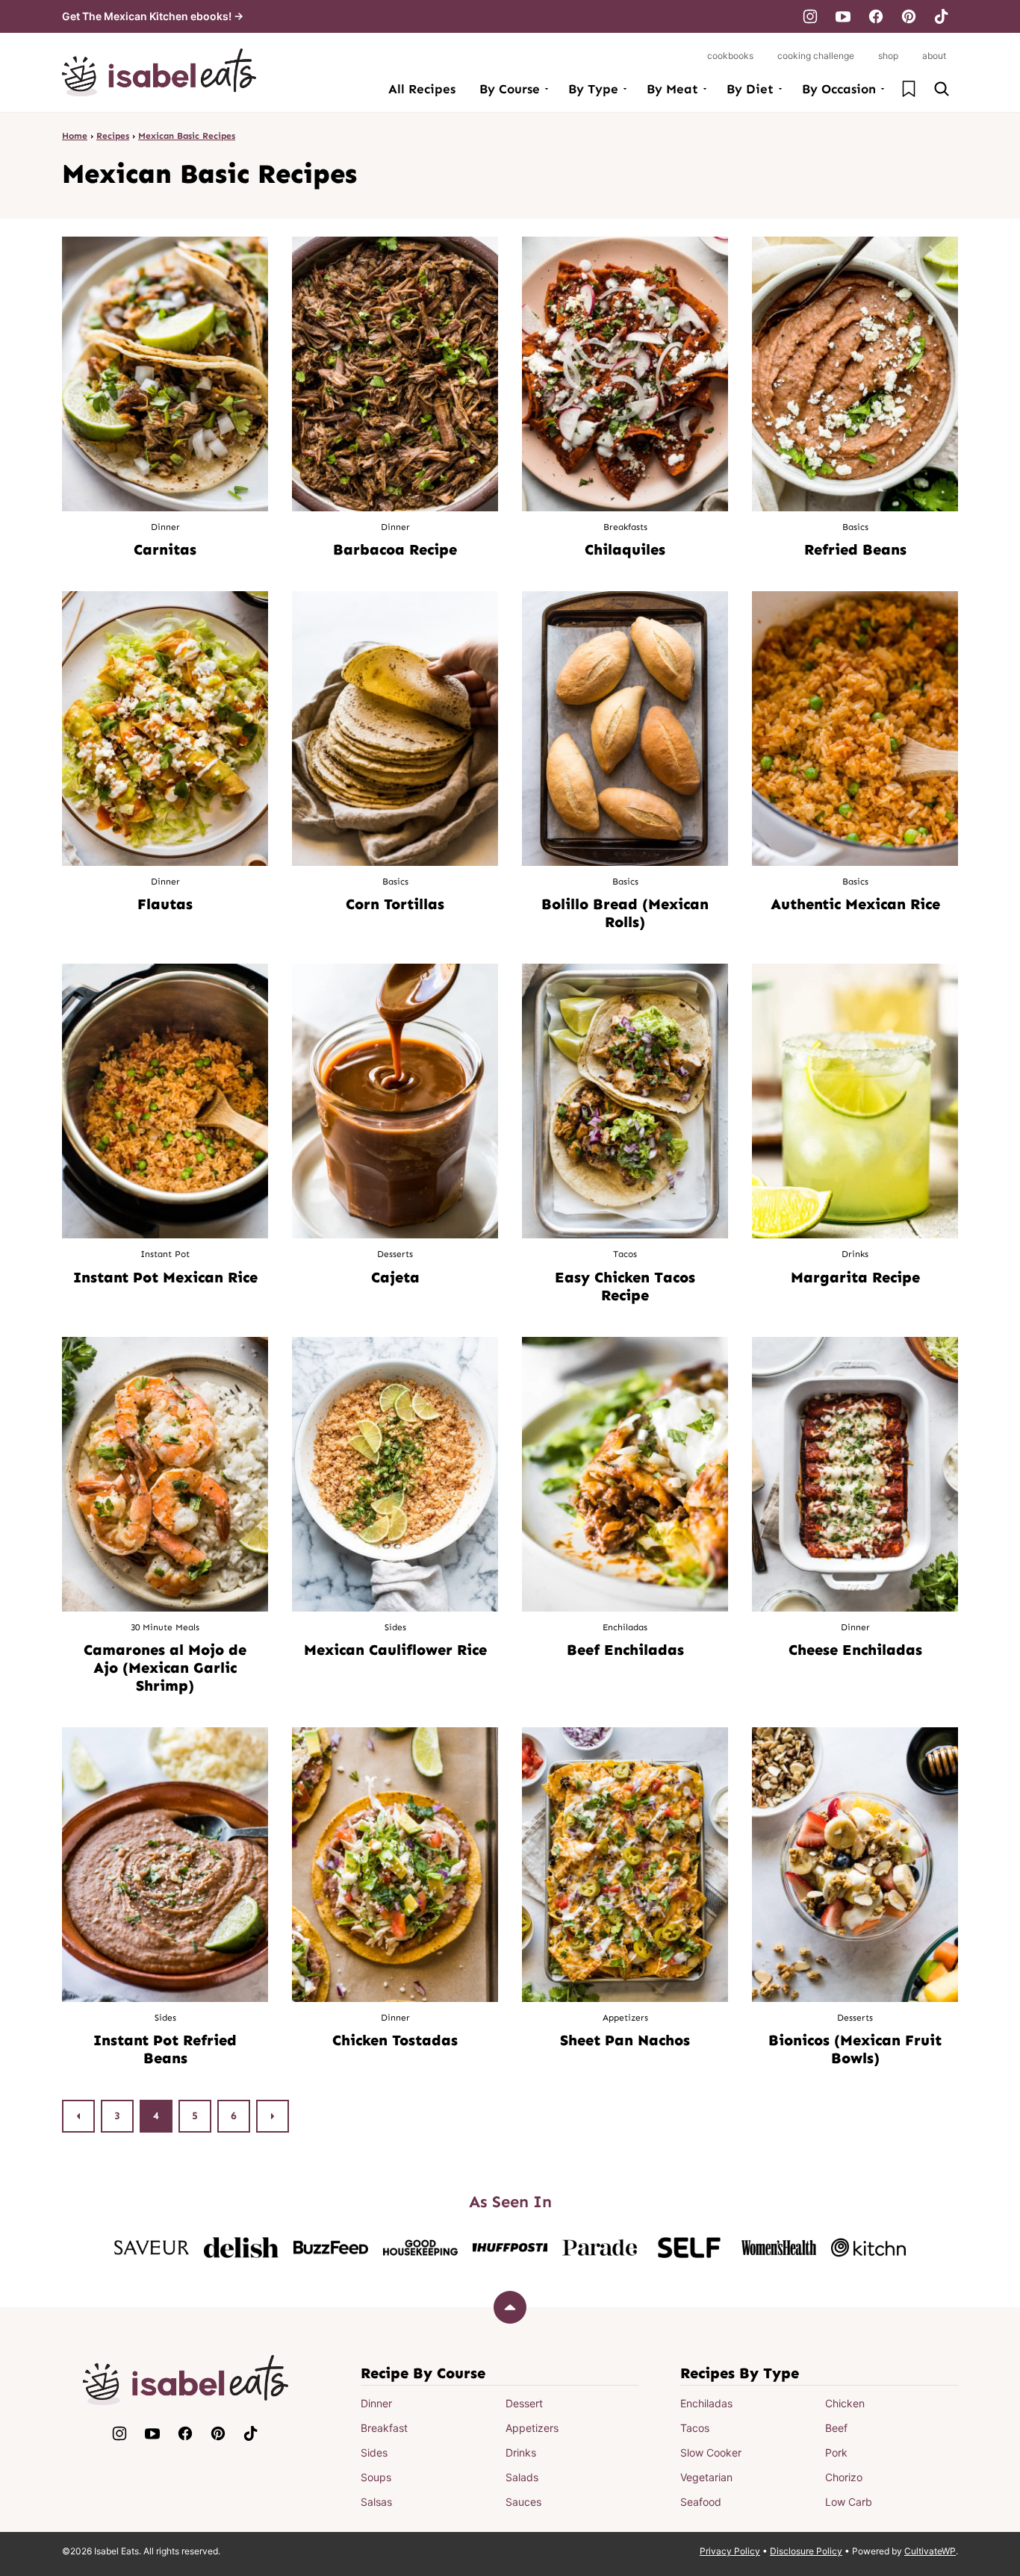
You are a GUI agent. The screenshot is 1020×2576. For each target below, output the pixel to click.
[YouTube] (843, 16)
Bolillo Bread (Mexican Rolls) (625, 913)
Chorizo (844, 2477)
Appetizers (532, 2428)
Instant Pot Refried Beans (165, 2049)
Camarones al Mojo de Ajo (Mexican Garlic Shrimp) (165, 1668)
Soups (376, 2477)
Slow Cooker (711, 2452)
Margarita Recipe (855, 1277)
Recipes (113, 136)
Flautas (165, 904)
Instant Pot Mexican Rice (165, 1277)
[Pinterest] (909, 16)
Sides (374, 2452)
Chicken (845, 2403)
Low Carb (849, 2502)
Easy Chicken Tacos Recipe (625, 1286)
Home (75, 136)
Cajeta (395, 1277)
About (934, 56)
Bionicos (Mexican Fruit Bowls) (855, 2049)
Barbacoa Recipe (395, 549)
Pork (836, 2452)
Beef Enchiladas (625, 1650)
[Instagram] (810, 16)
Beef (836, 2428)
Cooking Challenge (816, 56)
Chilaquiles (625, 549)
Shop (888, 56)
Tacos (695, 2428)
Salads (522, 2477)
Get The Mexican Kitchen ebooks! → (153, 16)
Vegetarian (706, 2477)
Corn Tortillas (395, 904)
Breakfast (384, 2428)
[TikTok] (942, 16)
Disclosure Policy (806, 2551)
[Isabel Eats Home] (159, 72)
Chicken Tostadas (395, 2040)
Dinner (376, 2403)
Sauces (523, 2502)
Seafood (701, 2502)
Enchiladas (706, 2403)
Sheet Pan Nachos (625, 2040)
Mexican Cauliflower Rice (395, 1650)
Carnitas (165, 549)
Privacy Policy (730, 2551)
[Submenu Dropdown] (547, 89)
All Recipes (422, 89)
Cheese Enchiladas (855, 1650)
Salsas (376, 2502)
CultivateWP (930, 2551)
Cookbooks (730, 56)
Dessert (524, 2403)
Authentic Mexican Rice (855, 904)
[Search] (942, 89)
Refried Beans (855, 549)
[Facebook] (876, 16)
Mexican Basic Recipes (187, 136)
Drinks (521, 2452)
